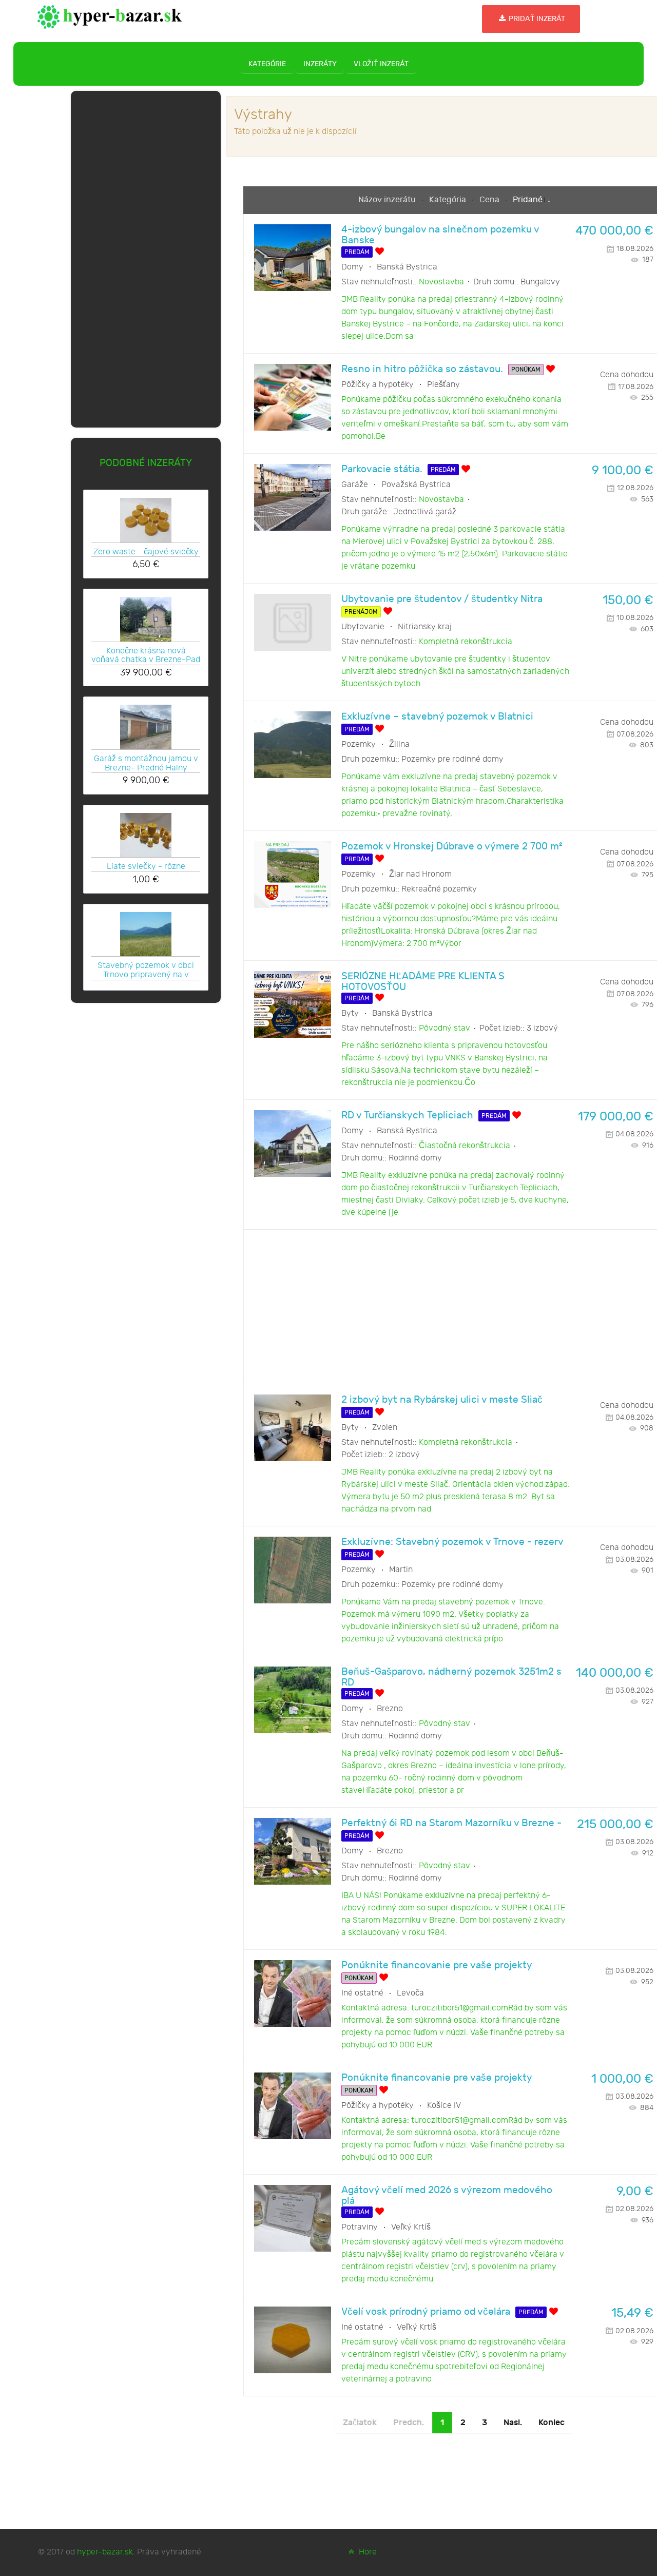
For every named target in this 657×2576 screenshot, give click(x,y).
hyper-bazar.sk (105, 2552)
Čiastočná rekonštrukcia (465, 1146)
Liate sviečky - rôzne (146, 867)
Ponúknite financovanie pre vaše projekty (437, 1965)
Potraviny (360, 2227)
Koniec (552, 2423)
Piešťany (443, 385)
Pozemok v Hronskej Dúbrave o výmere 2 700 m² (452, 847)
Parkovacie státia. (382, 469)
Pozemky (359, 744)
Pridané (528, 200)
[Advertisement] (146, 257)
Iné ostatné (362, 1993)
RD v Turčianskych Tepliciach (407, 1116)
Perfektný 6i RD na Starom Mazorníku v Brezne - (451, 1823)
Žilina (399, 744)
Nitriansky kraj (425, 627)
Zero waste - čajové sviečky (146, 552)
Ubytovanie (363, 627)
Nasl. (513, 2423)
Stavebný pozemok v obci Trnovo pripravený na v (146, 970)
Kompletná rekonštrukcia (466, 642)
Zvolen (385, 1428)
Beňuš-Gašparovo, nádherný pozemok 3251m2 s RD (451, 1677)
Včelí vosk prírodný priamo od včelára (426, 2312)
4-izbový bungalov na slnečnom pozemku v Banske (440, 235)
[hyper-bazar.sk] (110, 16)
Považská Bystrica (416, 485)
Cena (490, 200)
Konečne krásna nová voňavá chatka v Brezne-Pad (146, 655)
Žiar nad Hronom (420, 874)
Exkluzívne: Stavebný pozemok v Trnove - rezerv (452, 1542)
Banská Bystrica (407, 267)
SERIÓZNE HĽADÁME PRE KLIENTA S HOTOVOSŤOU (423, 982)
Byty (350, 1013)
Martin (401, 1570)
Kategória (449, 200)
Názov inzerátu (388, 200)
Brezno (390, 1709)
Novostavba (441, 282)
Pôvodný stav (445, 1028)
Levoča (410, 1993)
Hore (367, 2552)
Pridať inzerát (536, 19)
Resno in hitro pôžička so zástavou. (422, 369)
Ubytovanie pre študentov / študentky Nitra (442, 599)
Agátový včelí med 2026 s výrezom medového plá (447, 2196)
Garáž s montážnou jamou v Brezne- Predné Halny (146, 763)
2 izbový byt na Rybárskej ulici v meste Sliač (442, 1400)
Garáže (355, 485)
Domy (352, 267)
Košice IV (444, 2106)
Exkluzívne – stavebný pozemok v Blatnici (437, 717)
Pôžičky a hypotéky (378, 385)
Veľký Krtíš (411, 2227)
